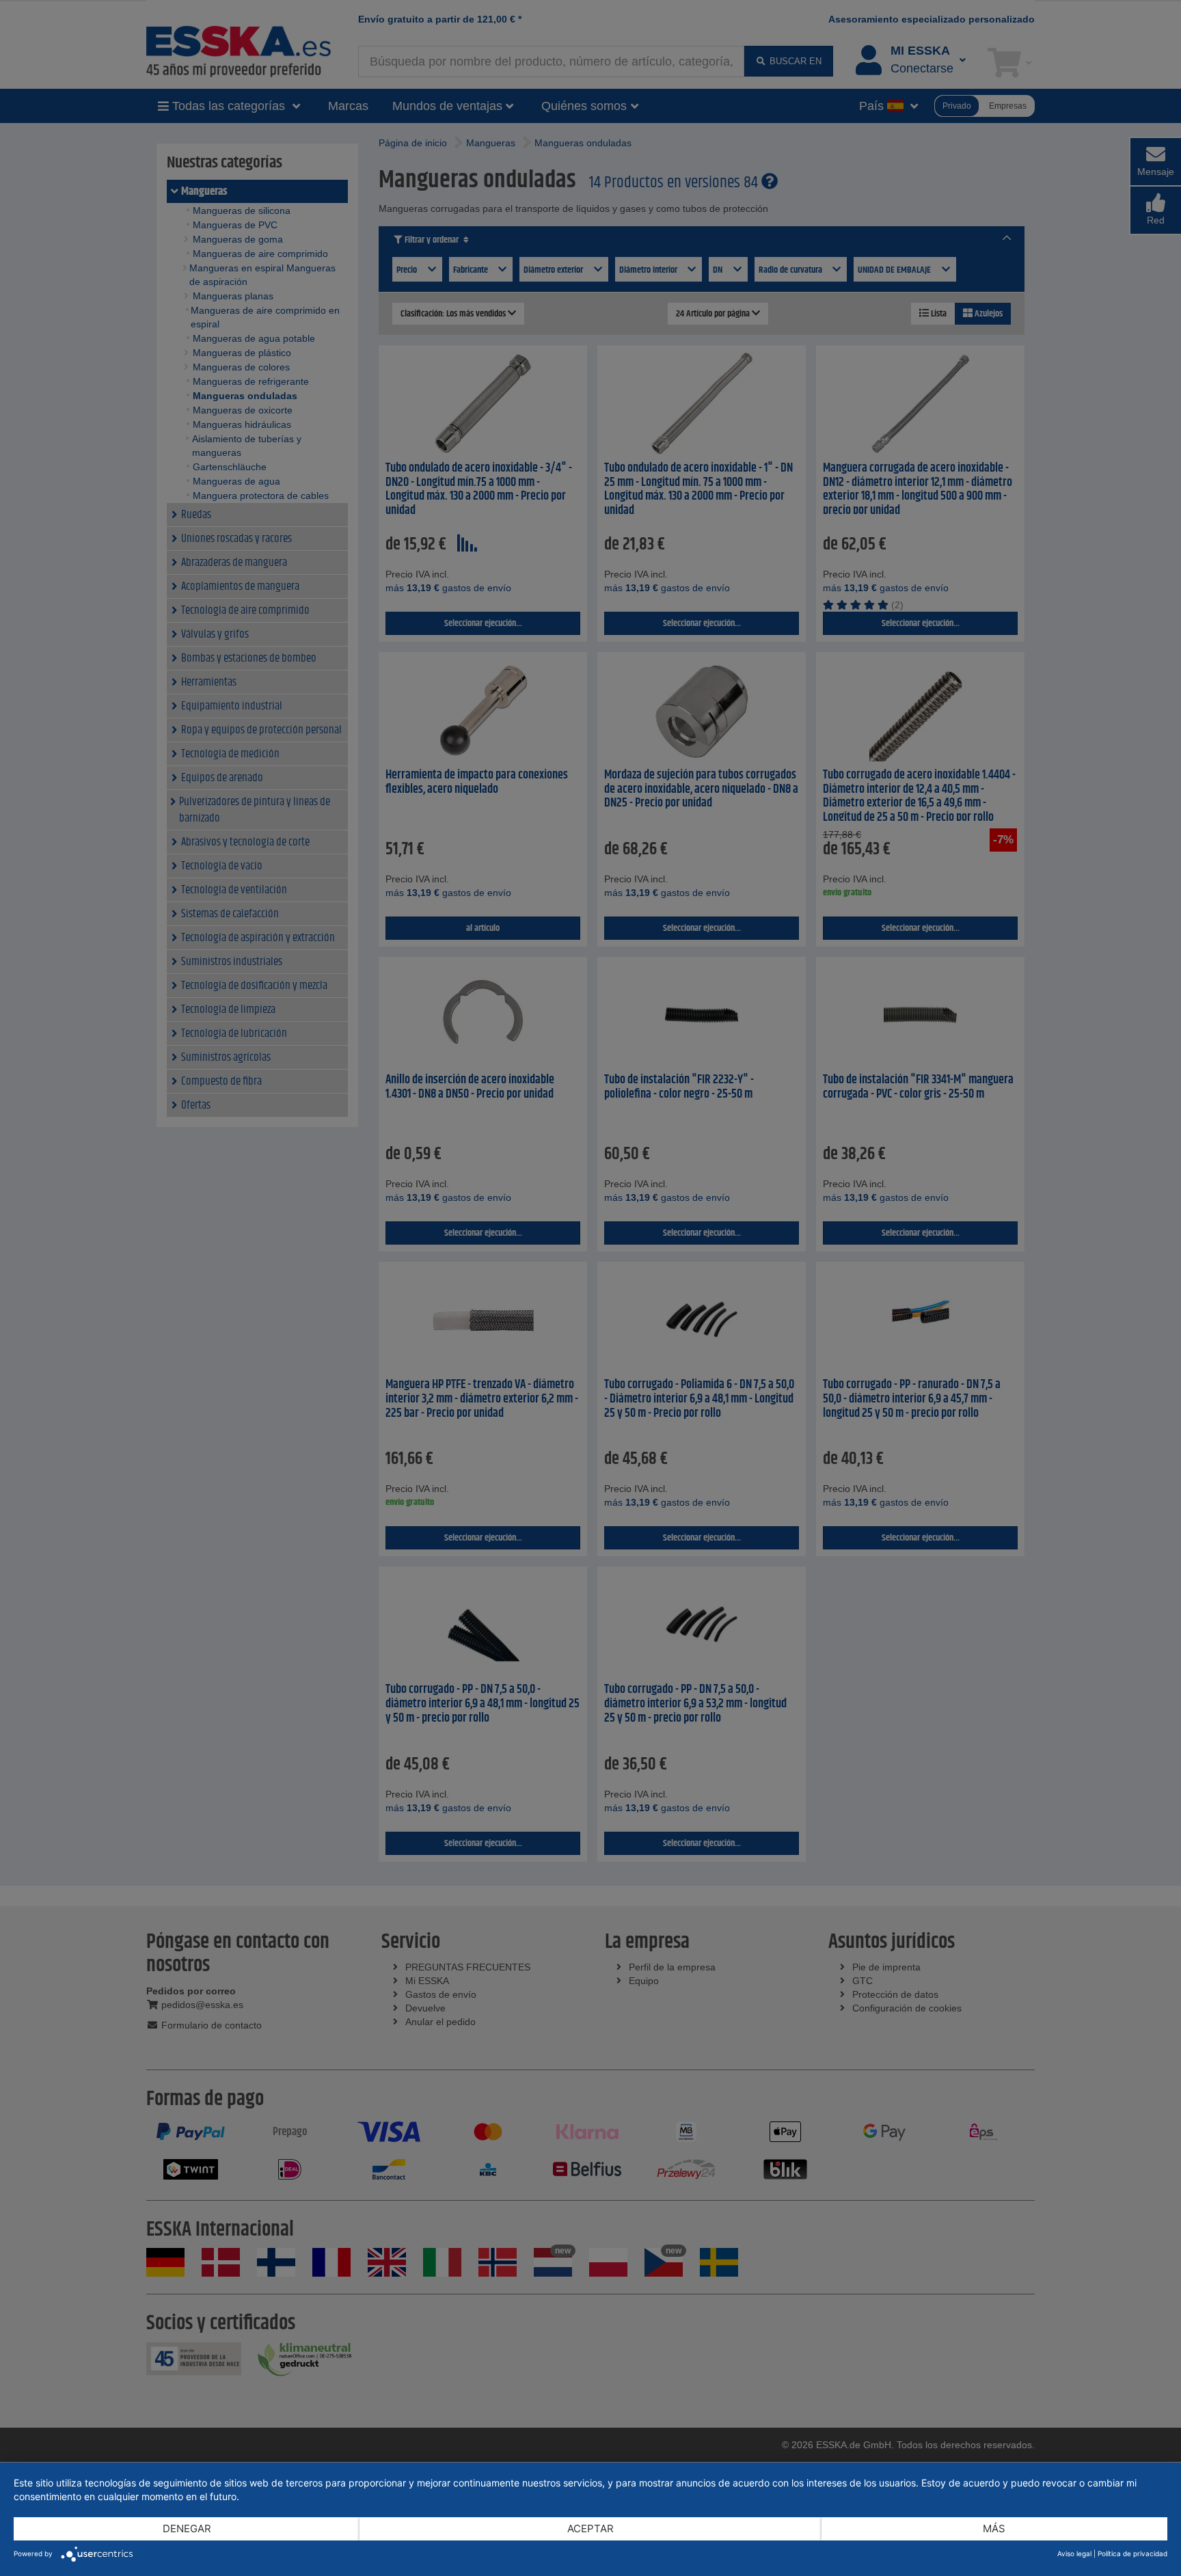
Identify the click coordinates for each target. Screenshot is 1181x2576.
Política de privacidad (1132, 2553)
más (994, 2528)
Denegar (187, 2528)
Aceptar (590, 2528)
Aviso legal (1074, 2553)
